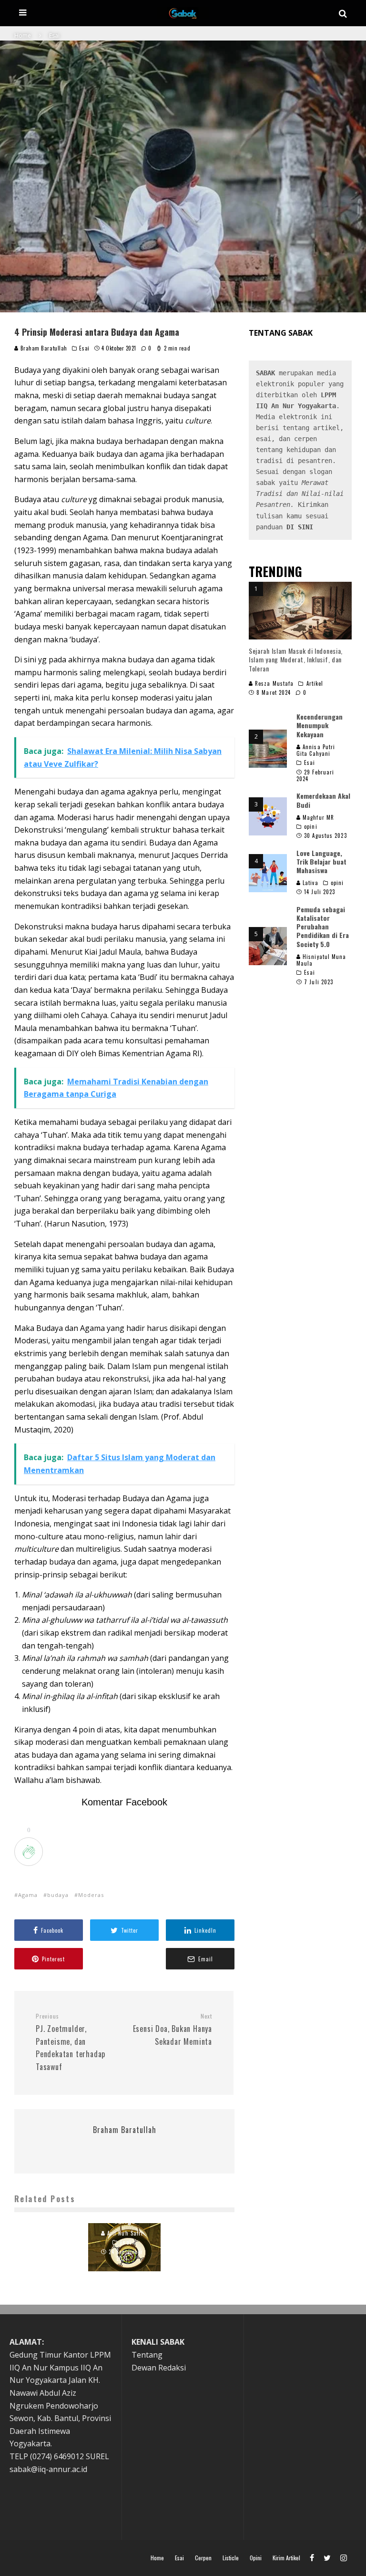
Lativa (310, 883)
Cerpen (203, 2558)
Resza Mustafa (273, 683)
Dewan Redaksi (159, 2368)
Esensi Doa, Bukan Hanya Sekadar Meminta (173, 2030)
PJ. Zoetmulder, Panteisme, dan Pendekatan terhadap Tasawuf (71, 2042)
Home (157, 2558)
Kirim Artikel (286, 2558)
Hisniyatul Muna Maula (321, 960)
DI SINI (300, 527)
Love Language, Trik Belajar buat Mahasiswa (321, 861)
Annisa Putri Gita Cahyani (316, 750)
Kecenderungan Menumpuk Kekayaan (320, 725)
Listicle (231, 2558)
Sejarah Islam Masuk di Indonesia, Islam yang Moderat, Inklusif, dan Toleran (296, 659)
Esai (84, 348)
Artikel (315, 683)
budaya (58, 1895)
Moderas (91, 1895)
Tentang (147, 2355)
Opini (256, 2558)
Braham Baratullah (43, 348)
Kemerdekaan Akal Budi (323, 800)
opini (311, 826)
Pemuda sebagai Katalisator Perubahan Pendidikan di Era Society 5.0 (323, 927)
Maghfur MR (317, 817)
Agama (28, 1895)
